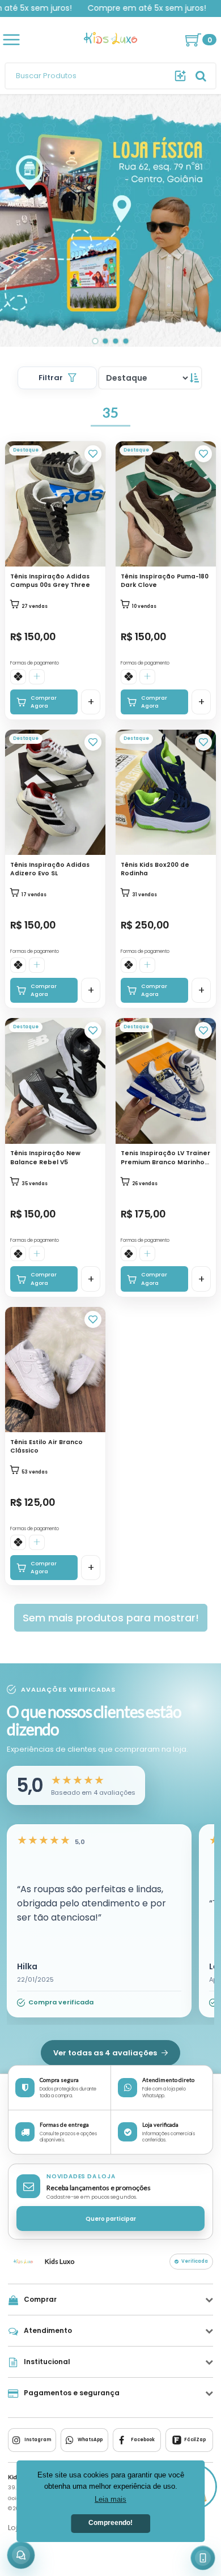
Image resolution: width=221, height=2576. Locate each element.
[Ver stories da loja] (110, 40)
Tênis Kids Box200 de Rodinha (155, 869)
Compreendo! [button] (110, 2523)
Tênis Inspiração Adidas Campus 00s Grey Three (50, 581)
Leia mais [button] (110, 2499)
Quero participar (111, 2219)
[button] (76, 1785)
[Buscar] (180, 76)
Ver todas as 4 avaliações (106, 2053)
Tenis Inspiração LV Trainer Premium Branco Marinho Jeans (165, 1158)
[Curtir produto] (93, 454)
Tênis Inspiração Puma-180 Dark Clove (165, 581)
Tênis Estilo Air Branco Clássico (46, 1446)
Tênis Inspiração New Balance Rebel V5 (45, 1157)
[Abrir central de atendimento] (21, 2555)
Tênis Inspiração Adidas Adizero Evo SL (50, 869)
